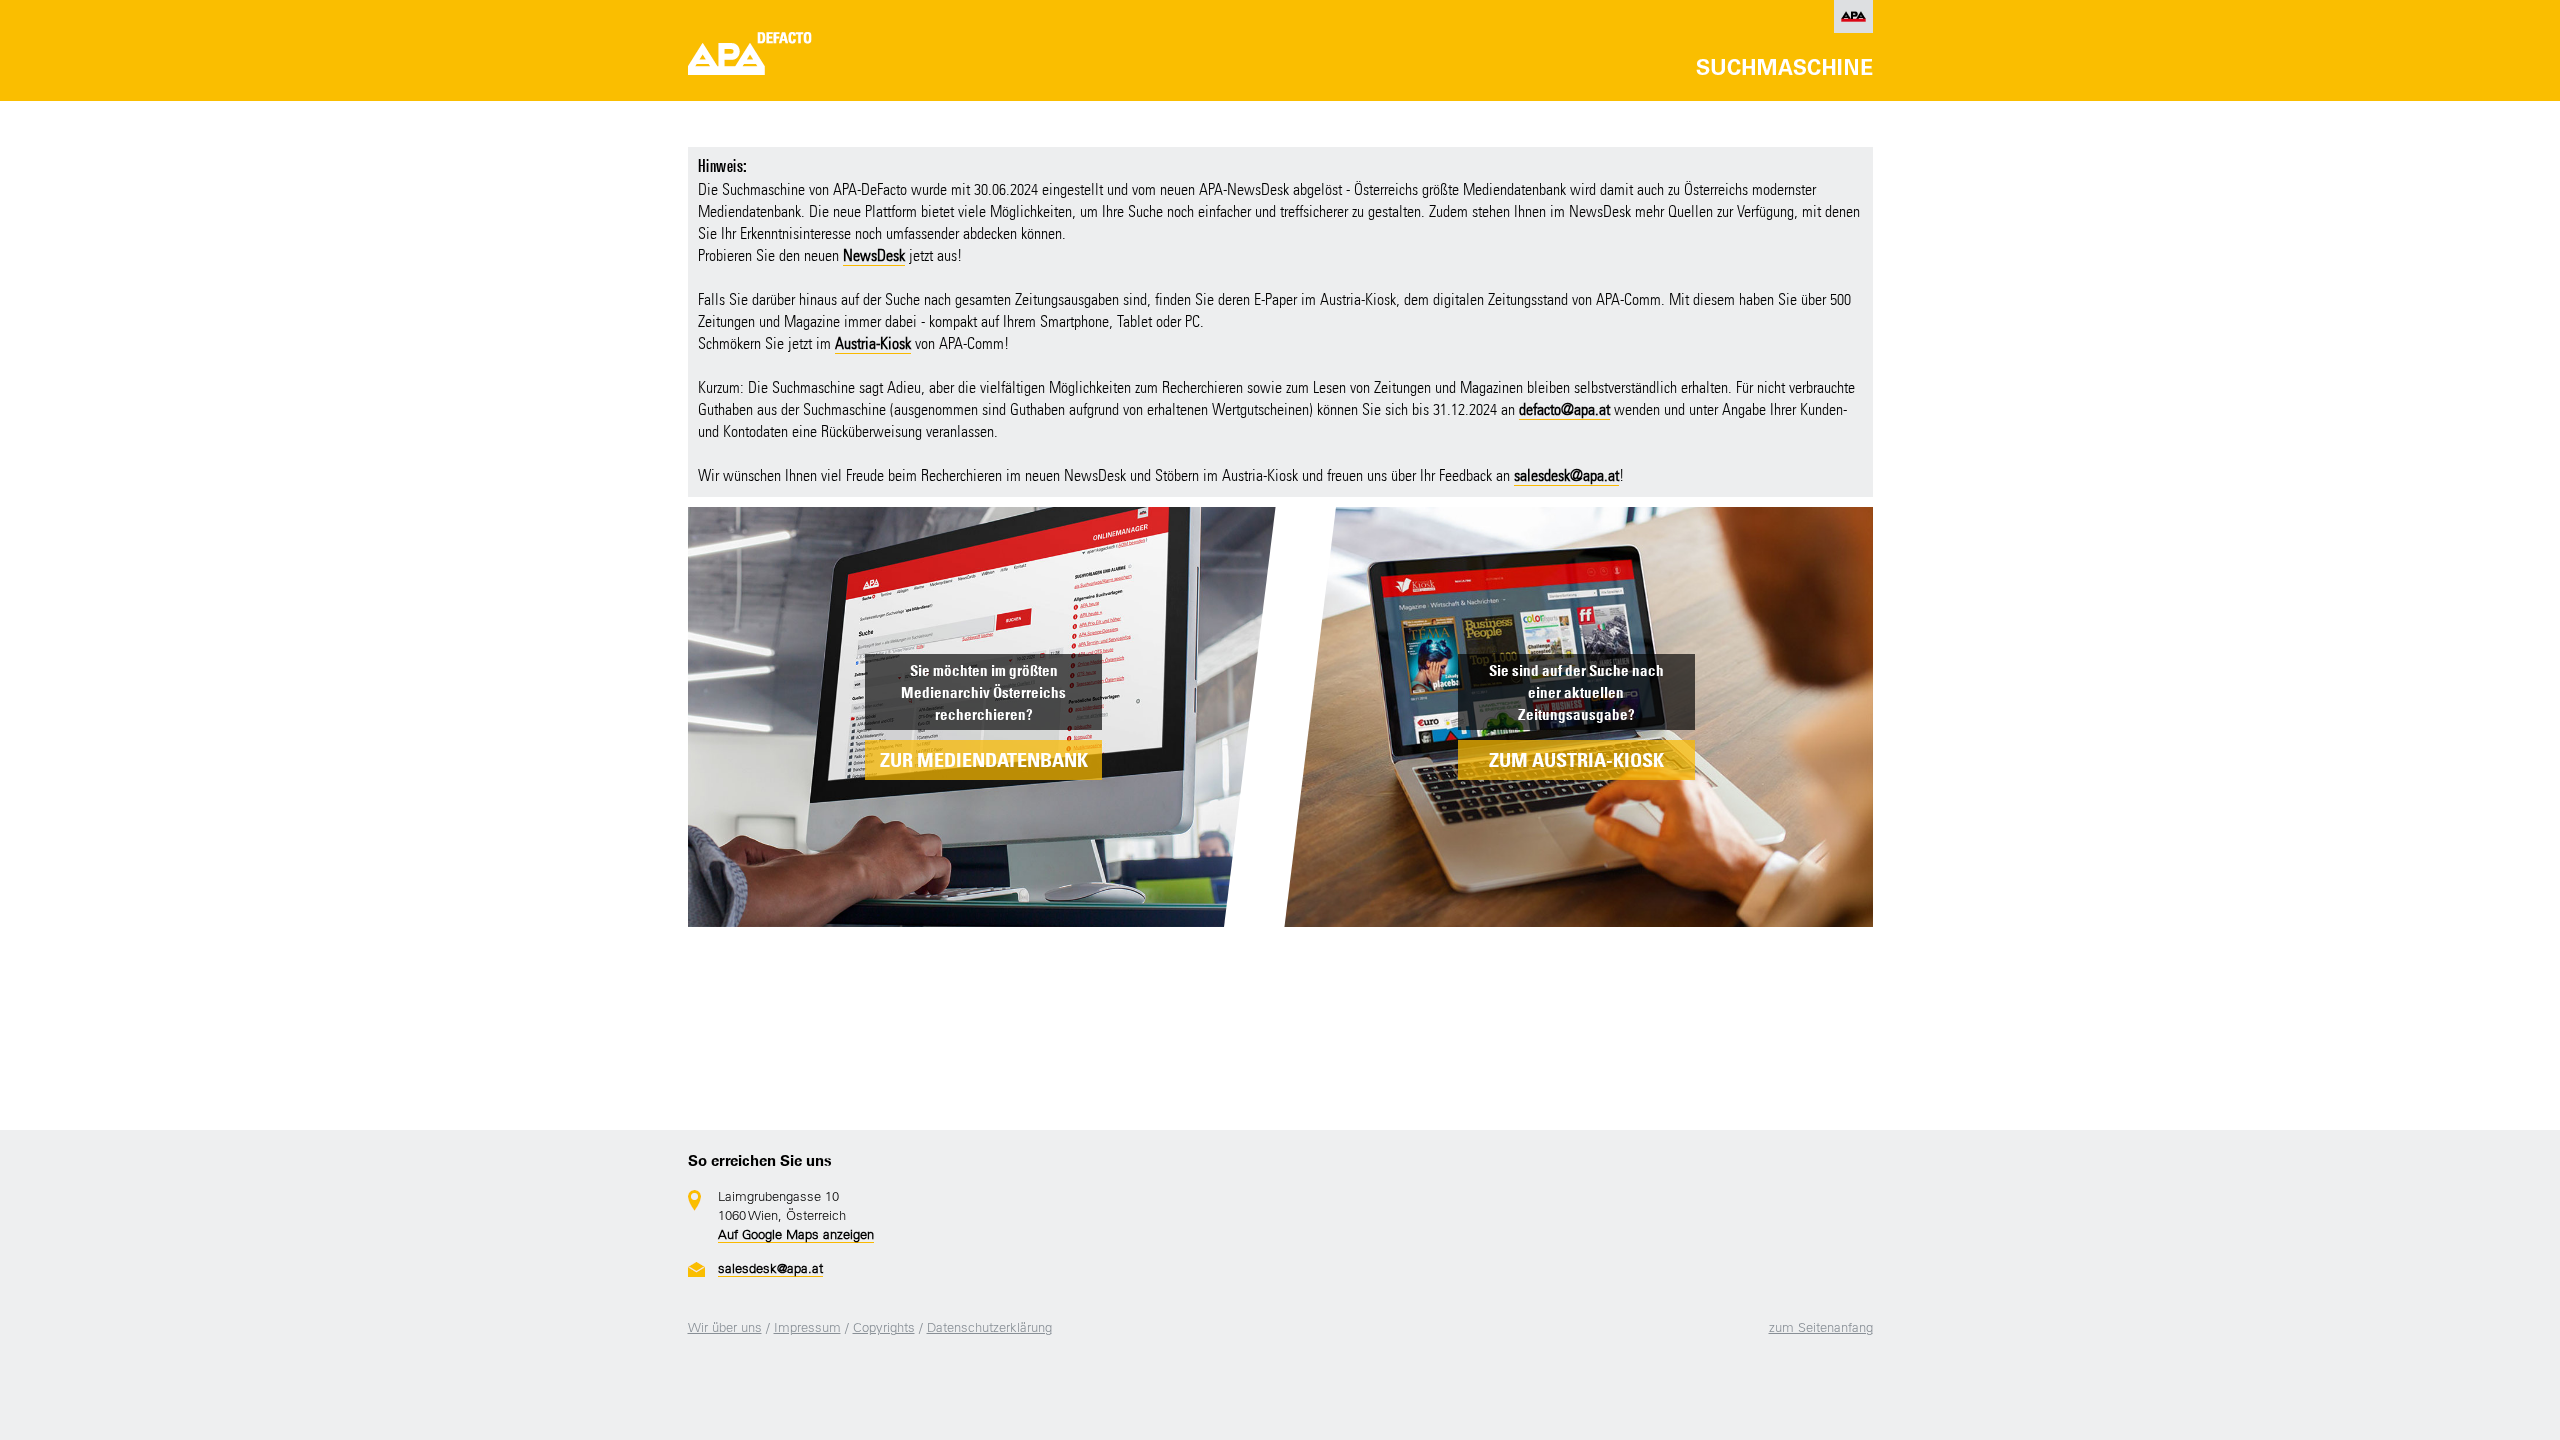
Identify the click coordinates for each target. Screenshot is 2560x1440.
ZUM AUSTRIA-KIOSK (1576, 760)
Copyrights (884, 1327)
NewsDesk (874, 255)
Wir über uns (725, 1327)
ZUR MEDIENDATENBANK (984, 760)
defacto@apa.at (1564, 409)
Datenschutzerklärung (989, 1327)
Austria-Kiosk (873, 343)
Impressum (807, 1327)
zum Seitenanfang (1821, 1327)
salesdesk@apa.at (1566, 475)
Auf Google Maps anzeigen (796, 1234)
